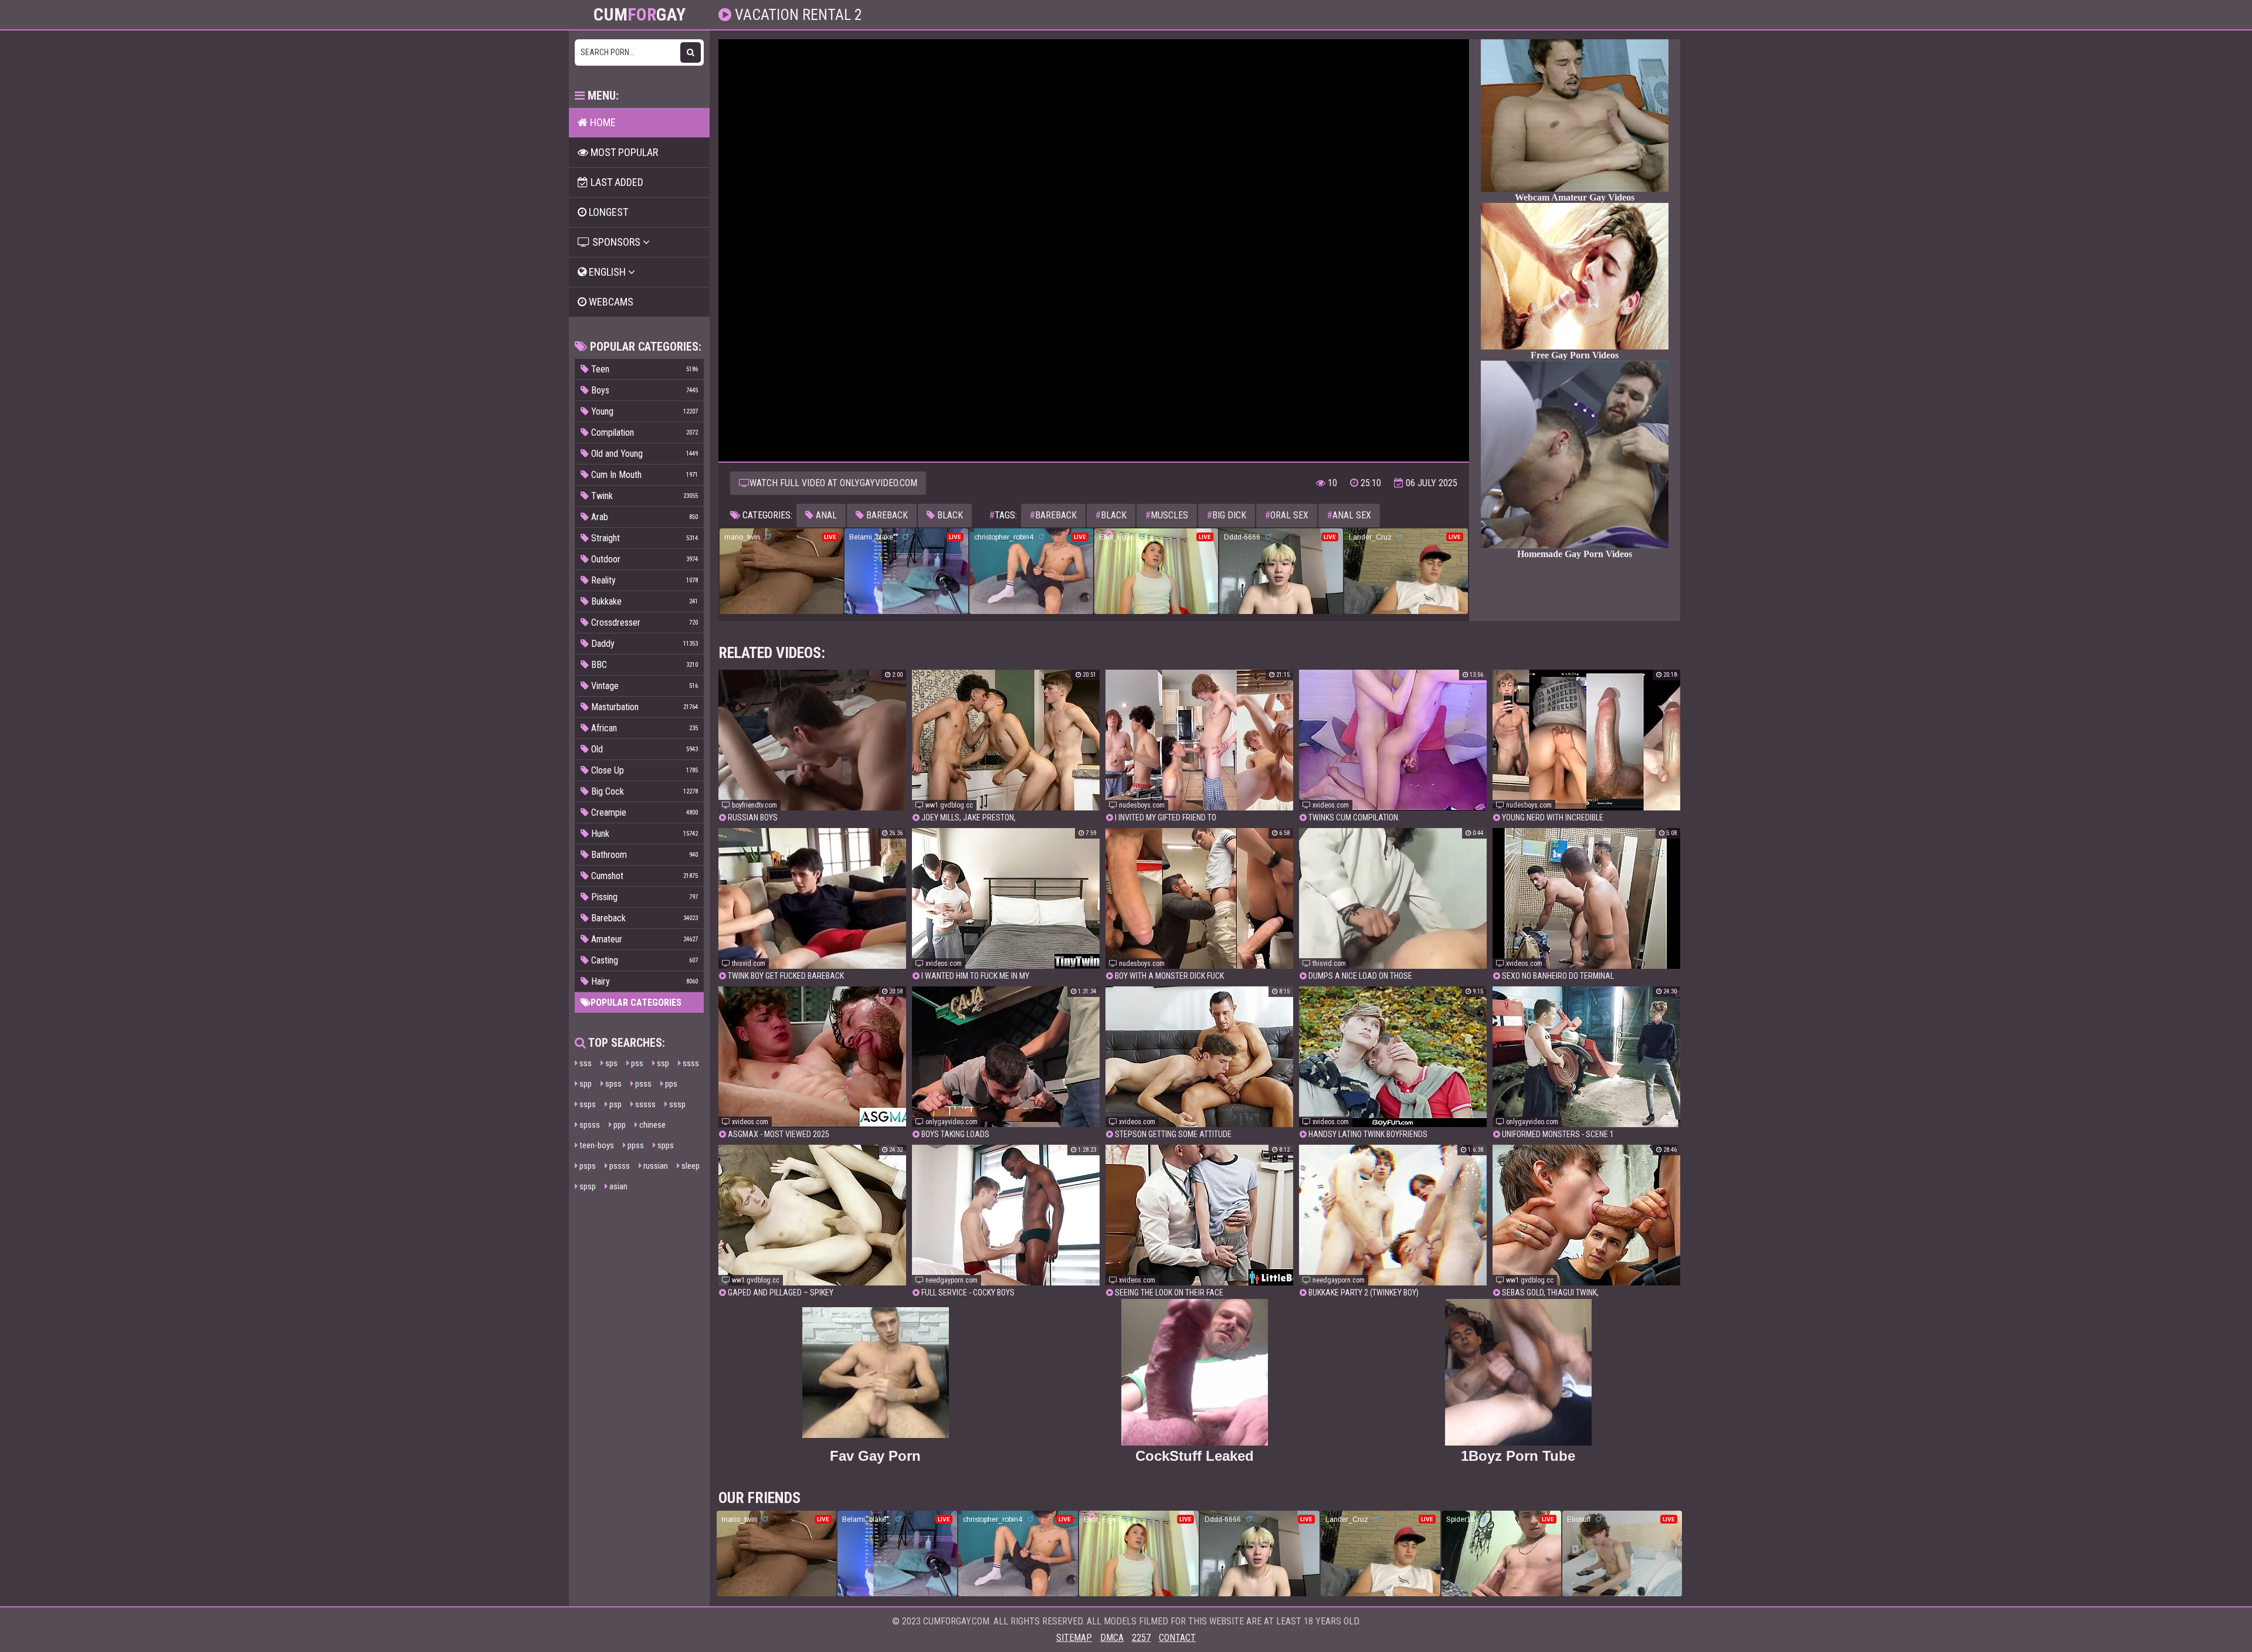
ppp (619, 1125)
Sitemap (1074, 1638)
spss (613, 1084)
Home (602, 122)
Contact (1177, 1638)
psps (587, 1166)
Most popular (623, 152)
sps (611, 1063)
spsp (587, 1186)
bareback (1053, 515)
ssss (690, 1063)
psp (615, 1104)
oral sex (1287, 515)
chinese (652, 1125)
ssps (587, 1104)
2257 (1141, 1638)
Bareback (886, 515)
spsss (589, 1125)
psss (642, 1084)
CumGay (640, 15)
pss (636, 1063)
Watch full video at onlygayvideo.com (833, 483)
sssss (645, 1104)
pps (670, 1084)
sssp (676, 1104)
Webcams (610, 302)
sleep (690, 1166)
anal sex (1349, 515)
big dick (1227, 515)
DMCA (1112, 1638)
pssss (619, 1166)
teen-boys (596, 1145)
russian (655, 1166)
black (1111, 515)
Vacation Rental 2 (797, 15)
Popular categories (636, 1003)
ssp (662, 1063)
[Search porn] (691, 52)
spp (585, 1084)
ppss (635, 1145)
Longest (607, 212)
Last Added (616, 182)
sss (585, 1063)
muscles (1167, 515)
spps (665, 1145)
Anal (825, 515)
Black (949, 515)
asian (618, 1186)
